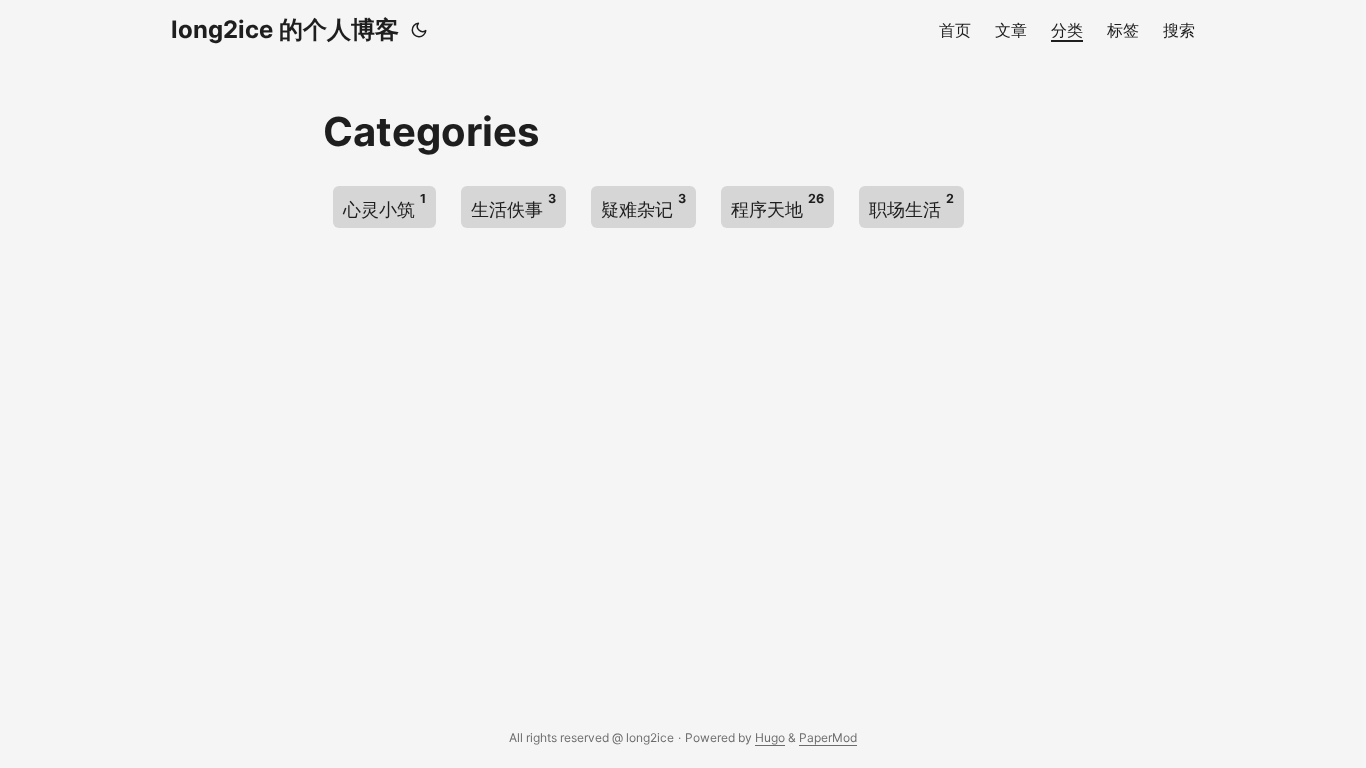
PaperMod (828, 737)
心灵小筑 (384, 205)
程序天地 (777, 205)
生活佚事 (513, 205)
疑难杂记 (643, 205)
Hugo (770, 737)
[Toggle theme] (419, 30)
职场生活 (911, 205)
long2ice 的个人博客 (285, 29)
